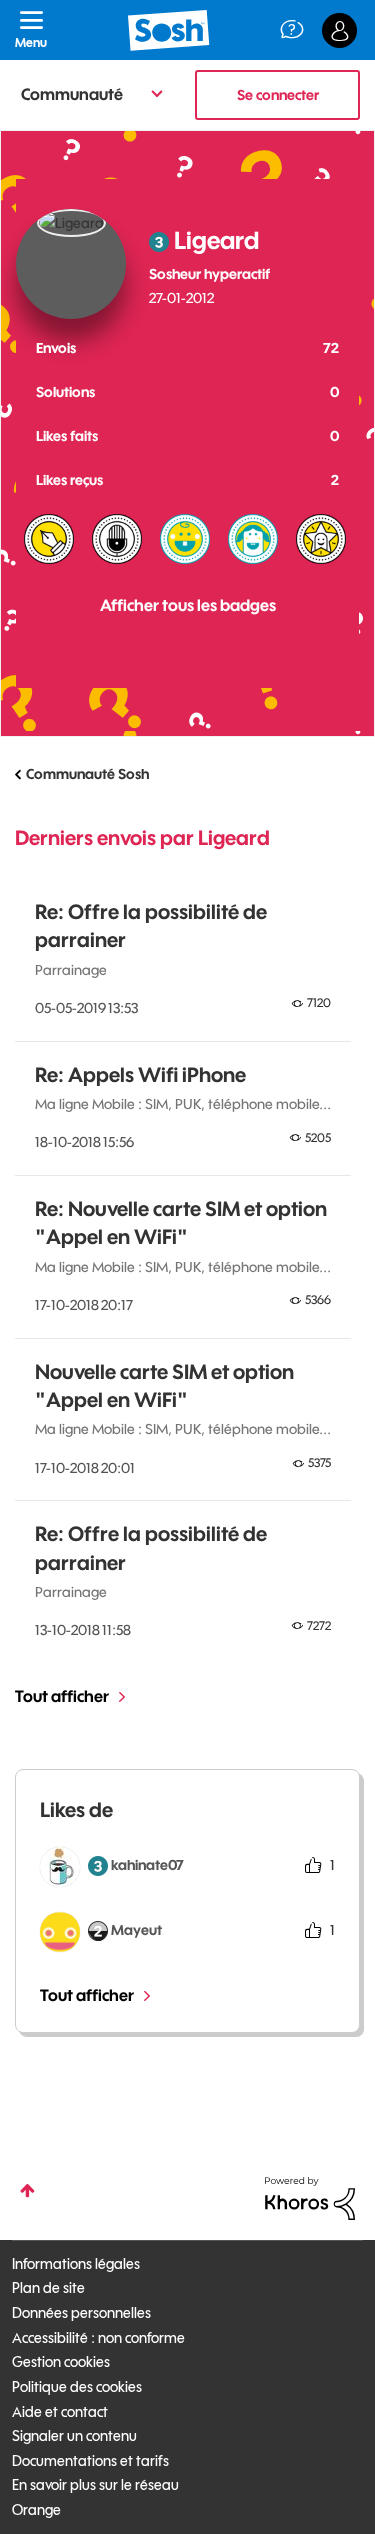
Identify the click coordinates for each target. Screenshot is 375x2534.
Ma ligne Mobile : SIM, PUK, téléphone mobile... (183, 1104)
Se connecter (278, 95)
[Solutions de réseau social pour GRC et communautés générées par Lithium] (310, 2197)
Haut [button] (27, 2190)
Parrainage (71, 970)
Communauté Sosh (87, 774)
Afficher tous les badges (188, 605)
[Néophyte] (253, 539)
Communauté (72, 94)
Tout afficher (62, 1696)
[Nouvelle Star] (321, 539)
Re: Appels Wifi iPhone (140, 1074)
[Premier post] (185, 539)
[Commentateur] (117, 539)
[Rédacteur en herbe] (49, 539)
